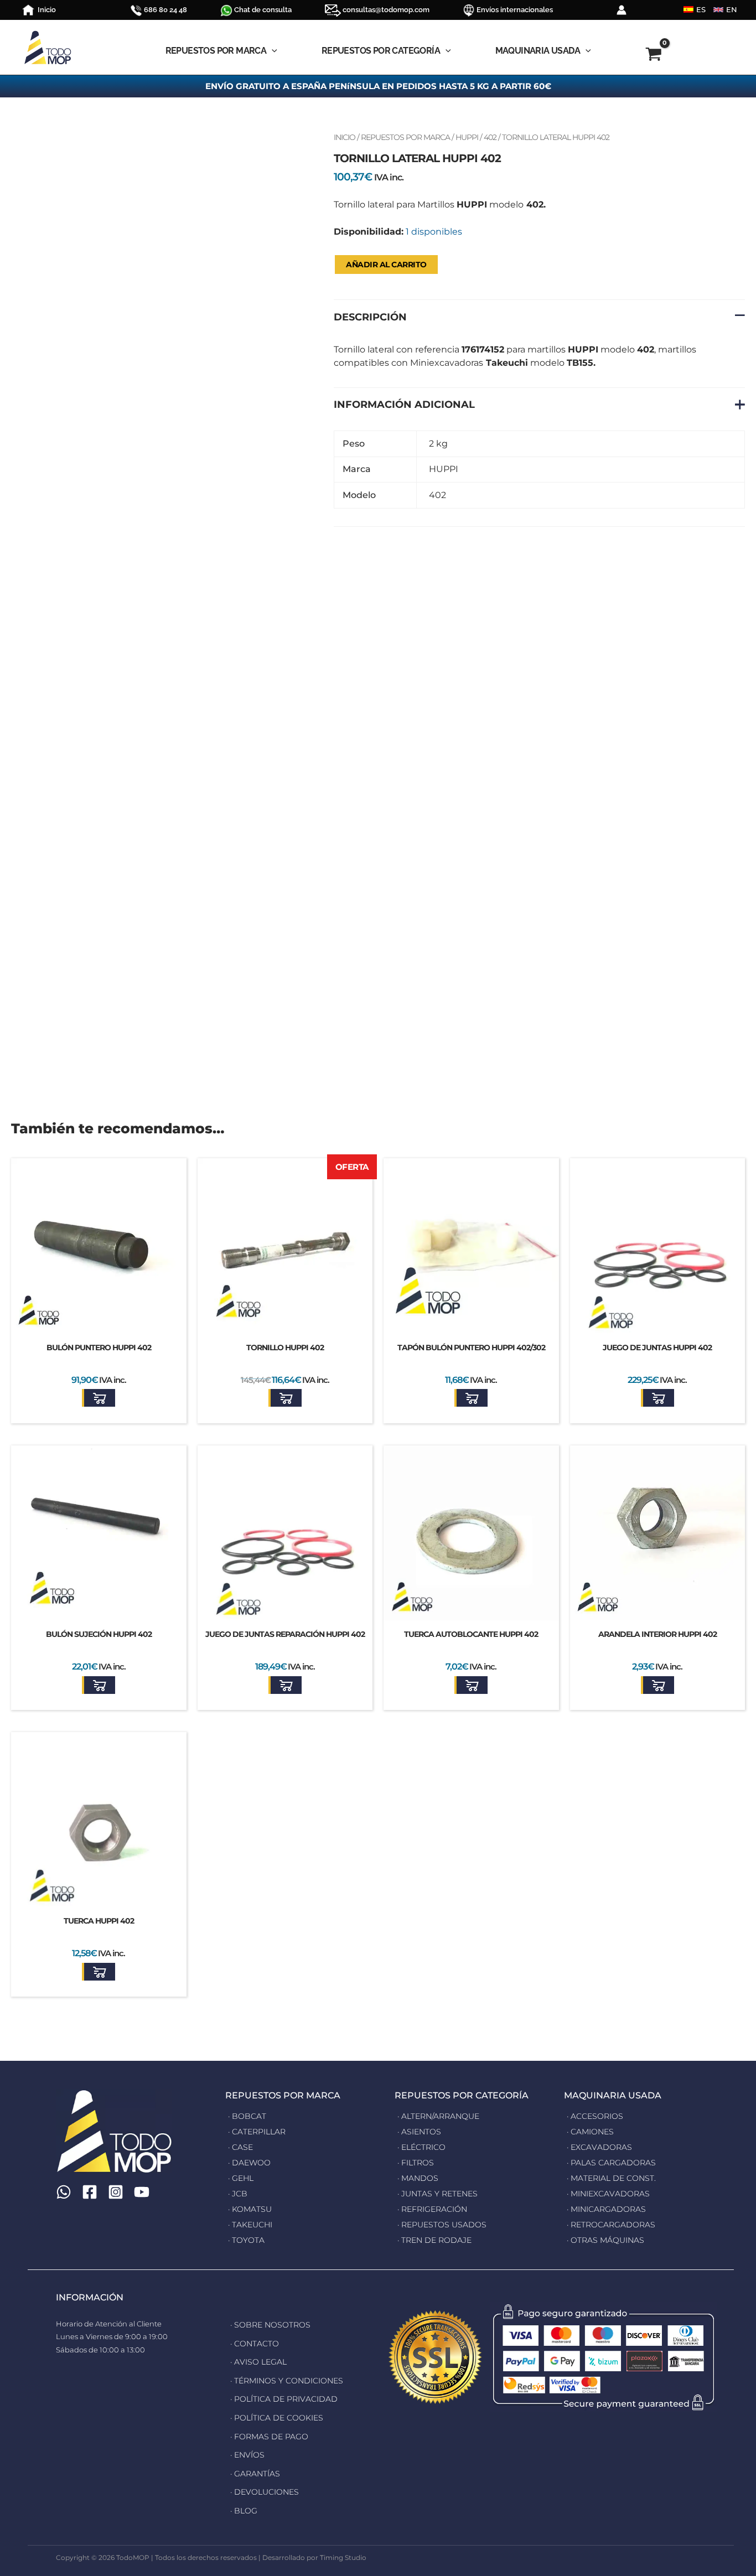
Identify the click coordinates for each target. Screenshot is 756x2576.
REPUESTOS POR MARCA (405, 137)
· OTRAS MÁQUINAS (605, 2240)
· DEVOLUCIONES (265, 2492)
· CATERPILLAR (257, 2132)
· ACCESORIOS (595, 2116)
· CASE (240, 2147)
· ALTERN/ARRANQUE (438, 2116)
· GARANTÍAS (255, 2474)
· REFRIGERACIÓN (432, 2209)
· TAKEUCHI (250, 2225)
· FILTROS (416, 2163)
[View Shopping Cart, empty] (654, 56)
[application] (272, 51)
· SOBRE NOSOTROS (270, 2325)
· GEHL (241, 2178)
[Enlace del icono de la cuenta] (622, 10)
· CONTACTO (255, 2344)
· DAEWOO (249, 2163)
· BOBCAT (247, 2116)
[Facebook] (90, 2192)
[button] (99, 1398)
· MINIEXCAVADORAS (608, 2194)
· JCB (238, 2194)
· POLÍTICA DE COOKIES (277, 2418)
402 (490, 137)
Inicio (345, 137)
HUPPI (467, 137)
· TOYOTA (246, 2240)
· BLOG (244, 2511)
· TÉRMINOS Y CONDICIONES (287, 2381)
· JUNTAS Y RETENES (437, 2194)
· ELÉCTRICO (421, 2147)
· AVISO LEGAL (258, 2362)
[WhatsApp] (64, 2192)
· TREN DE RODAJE (434, 2240)
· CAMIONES (590, 2132)
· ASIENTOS (419, 2132)
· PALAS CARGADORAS (611, 2163)
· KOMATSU (250, 2209)
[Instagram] (116, 2192)
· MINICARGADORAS (606, 2209)
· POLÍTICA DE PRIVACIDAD (284, 2399)
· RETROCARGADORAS (611, 2225)
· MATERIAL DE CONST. (611, 2178)
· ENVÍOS (247, 2455)
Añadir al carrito (386, 265)
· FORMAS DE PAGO (269, 2437)
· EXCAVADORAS (599, 2147)
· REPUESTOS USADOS (442, 2225)
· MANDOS (418, 2178)
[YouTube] (142, 2192)
